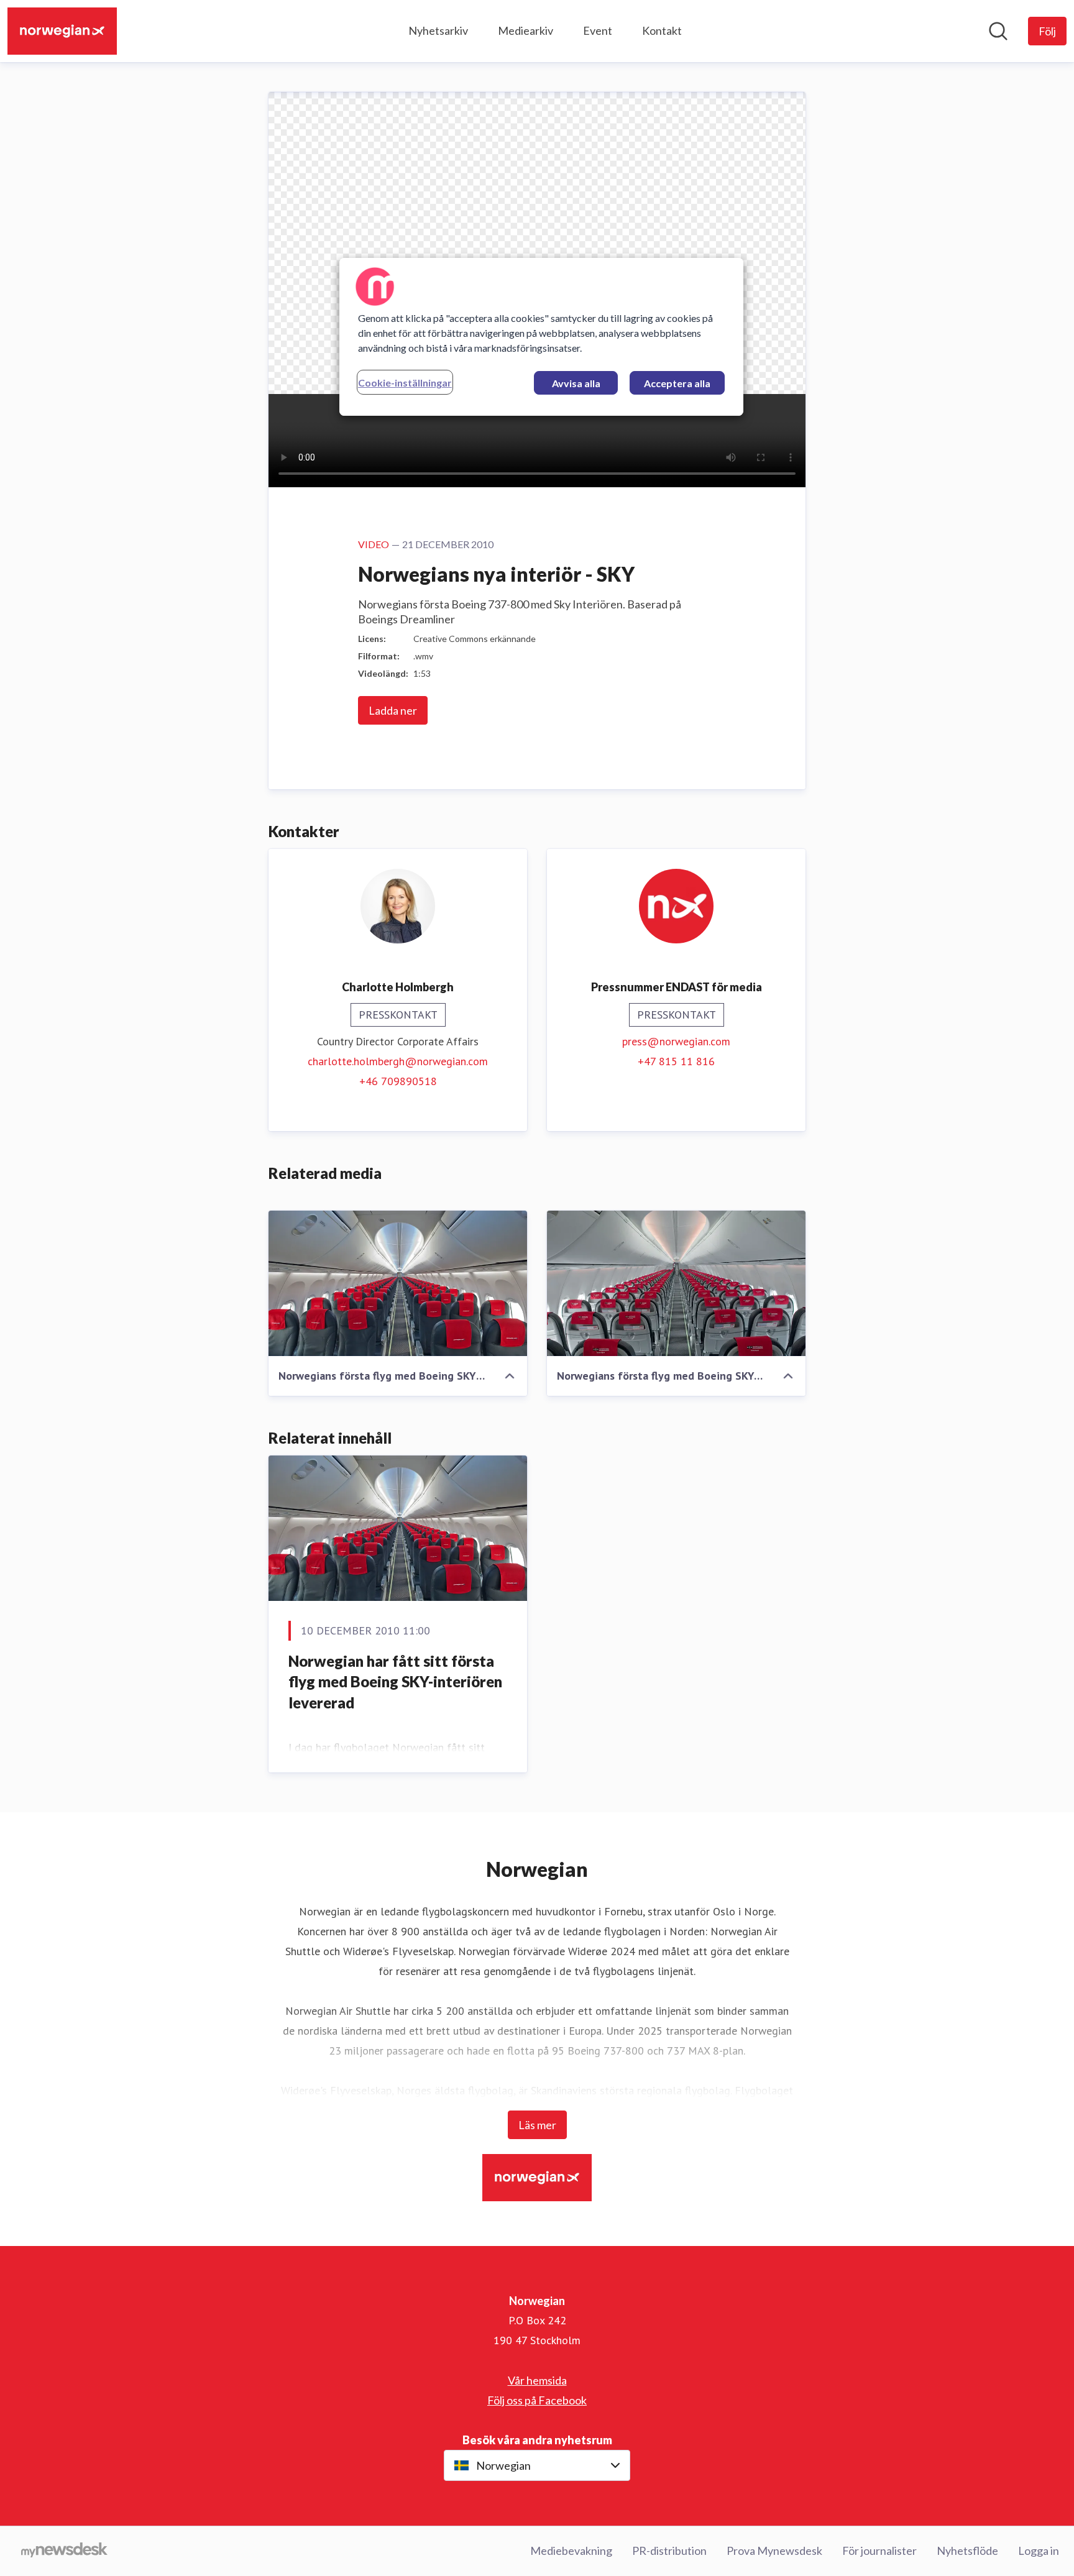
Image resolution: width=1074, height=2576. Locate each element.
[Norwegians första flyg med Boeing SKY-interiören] (676, 1283)
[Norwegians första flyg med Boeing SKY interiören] (398, 1283)
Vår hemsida (537, 2380)
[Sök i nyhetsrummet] (998, 31)
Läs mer (537, 2125)
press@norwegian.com (676, 1041)
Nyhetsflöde (967, 2551)
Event (598, 30)
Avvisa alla (576, 383)
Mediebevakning (571, 2551)
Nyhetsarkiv (438, 30)
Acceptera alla (677, 383)
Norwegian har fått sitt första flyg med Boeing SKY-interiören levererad (395, 1682)
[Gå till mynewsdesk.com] (64, 2551)
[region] (541, 337)
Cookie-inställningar (405, 383)
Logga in (1039, 2551)
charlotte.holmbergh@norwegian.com (398, 1061)
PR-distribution (669, 2551)
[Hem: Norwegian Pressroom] (62, 31)
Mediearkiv (526, 30)
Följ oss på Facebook (537, 2400)
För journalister (879, 2551)
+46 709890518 (398, 1081)
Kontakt (662, 30)
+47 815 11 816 (676, 1061)
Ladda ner (393, 710)
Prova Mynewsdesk (774, 2551)
